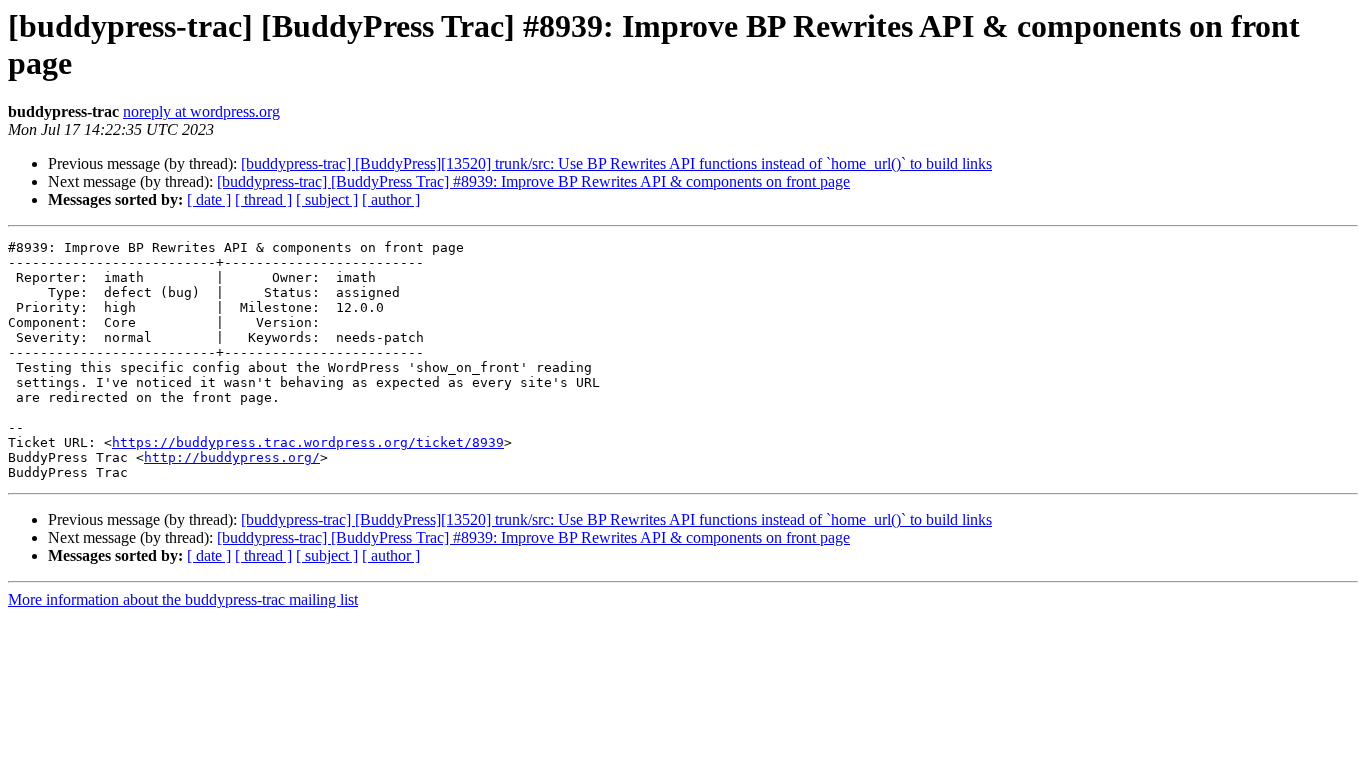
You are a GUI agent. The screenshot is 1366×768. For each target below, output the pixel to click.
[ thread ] (263, 199)
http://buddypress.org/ (232, 457)
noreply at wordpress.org (201, 111)
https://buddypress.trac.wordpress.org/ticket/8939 (308, 442)
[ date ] (209, 199)
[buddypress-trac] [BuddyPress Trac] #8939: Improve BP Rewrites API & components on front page (533, 181)
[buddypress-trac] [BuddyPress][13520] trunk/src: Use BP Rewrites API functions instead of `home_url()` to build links (616, 163)
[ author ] (391, 199)
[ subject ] (327, 199)
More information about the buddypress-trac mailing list (183, 599)
